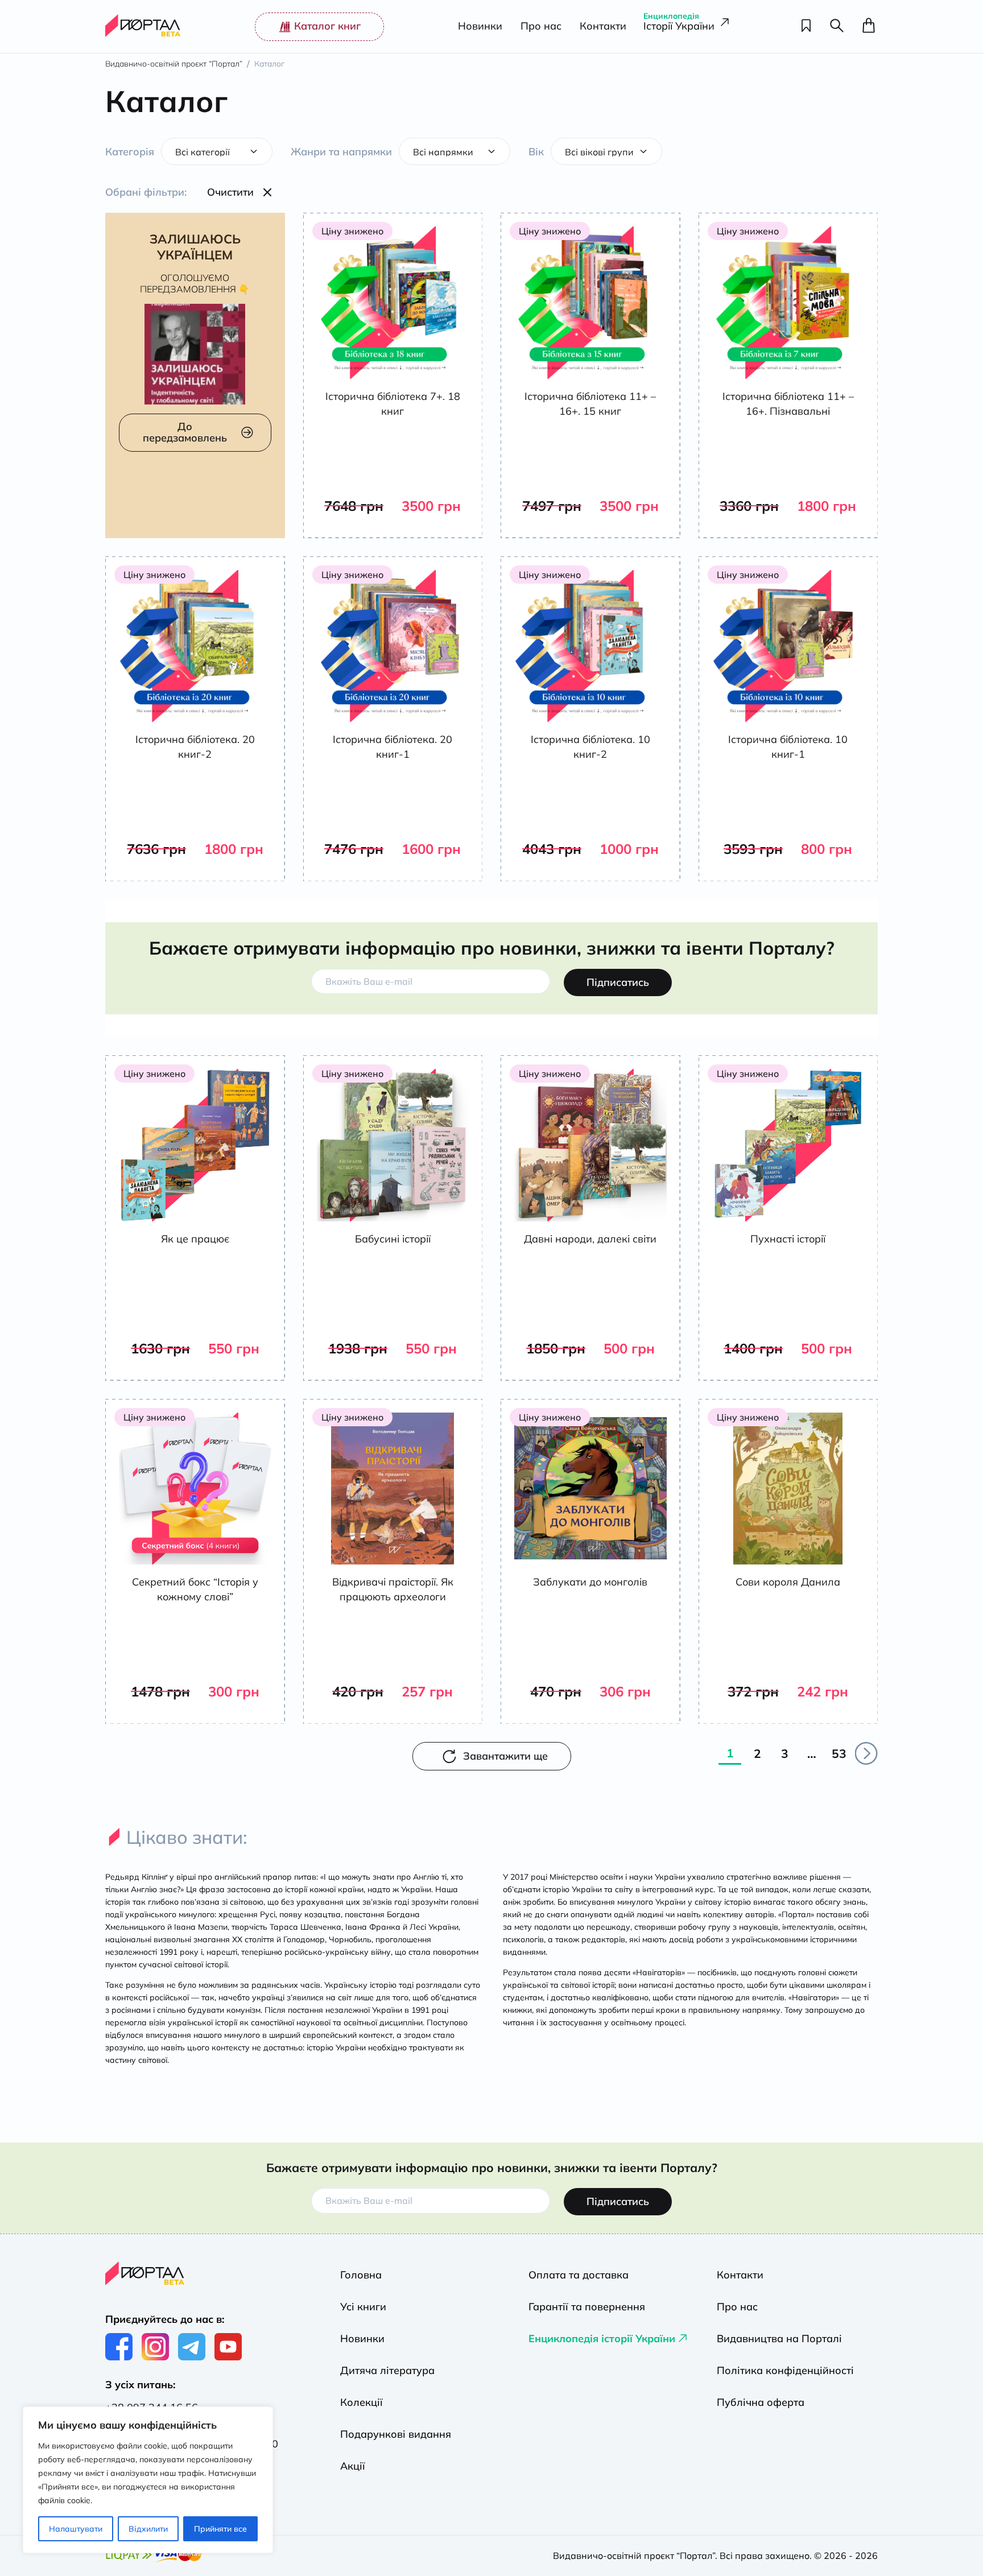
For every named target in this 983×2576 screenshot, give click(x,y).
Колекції (362, 2402)
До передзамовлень (185, 432)
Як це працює (195, 1239)
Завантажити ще (505, 1756)
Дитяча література (387, 2370)
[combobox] (217, 151)
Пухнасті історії (788, 1239)
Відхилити (148, 2529)
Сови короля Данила (788, 1582)
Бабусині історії (393, 1239)
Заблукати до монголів (590, 1582)
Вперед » (866, 1753)
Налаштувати (76, 2529)
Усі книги (363, 2307)
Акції (353, 2466)
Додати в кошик (402, 529)
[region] (148, 2480)
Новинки (480, 26)
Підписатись (618, 982)
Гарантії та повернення (587, 2307)
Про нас (541, 26)
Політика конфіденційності (785, 2370)
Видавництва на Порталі (779, 2338)
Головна (361, 2275)
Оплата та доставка (579, 2275)
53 (839, 1753)
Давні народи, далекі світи (590, 1239)
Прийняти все (220, 2529)
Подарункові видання (396, 2434)
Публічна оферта (761, 2402)
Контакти (603, 26)
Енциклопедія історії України (602, 2338)
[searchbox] (228, 151)
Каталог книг (327, 26)
